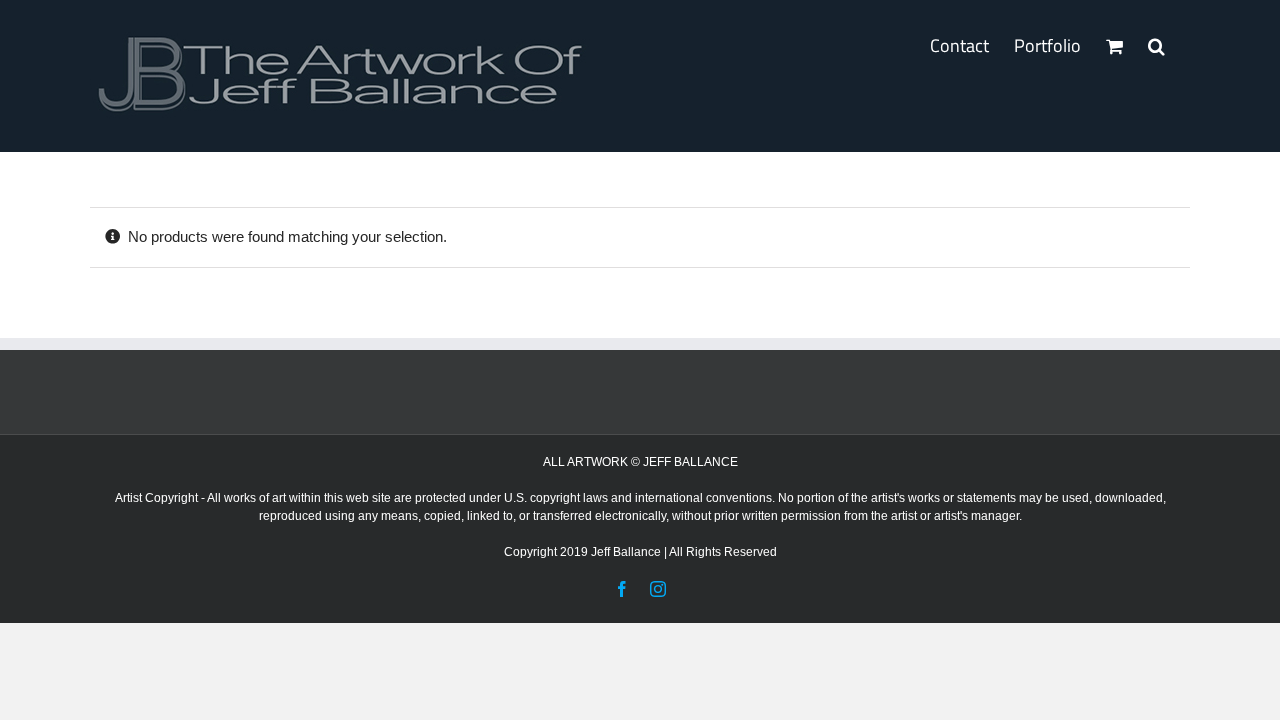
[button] (1156, 46)
